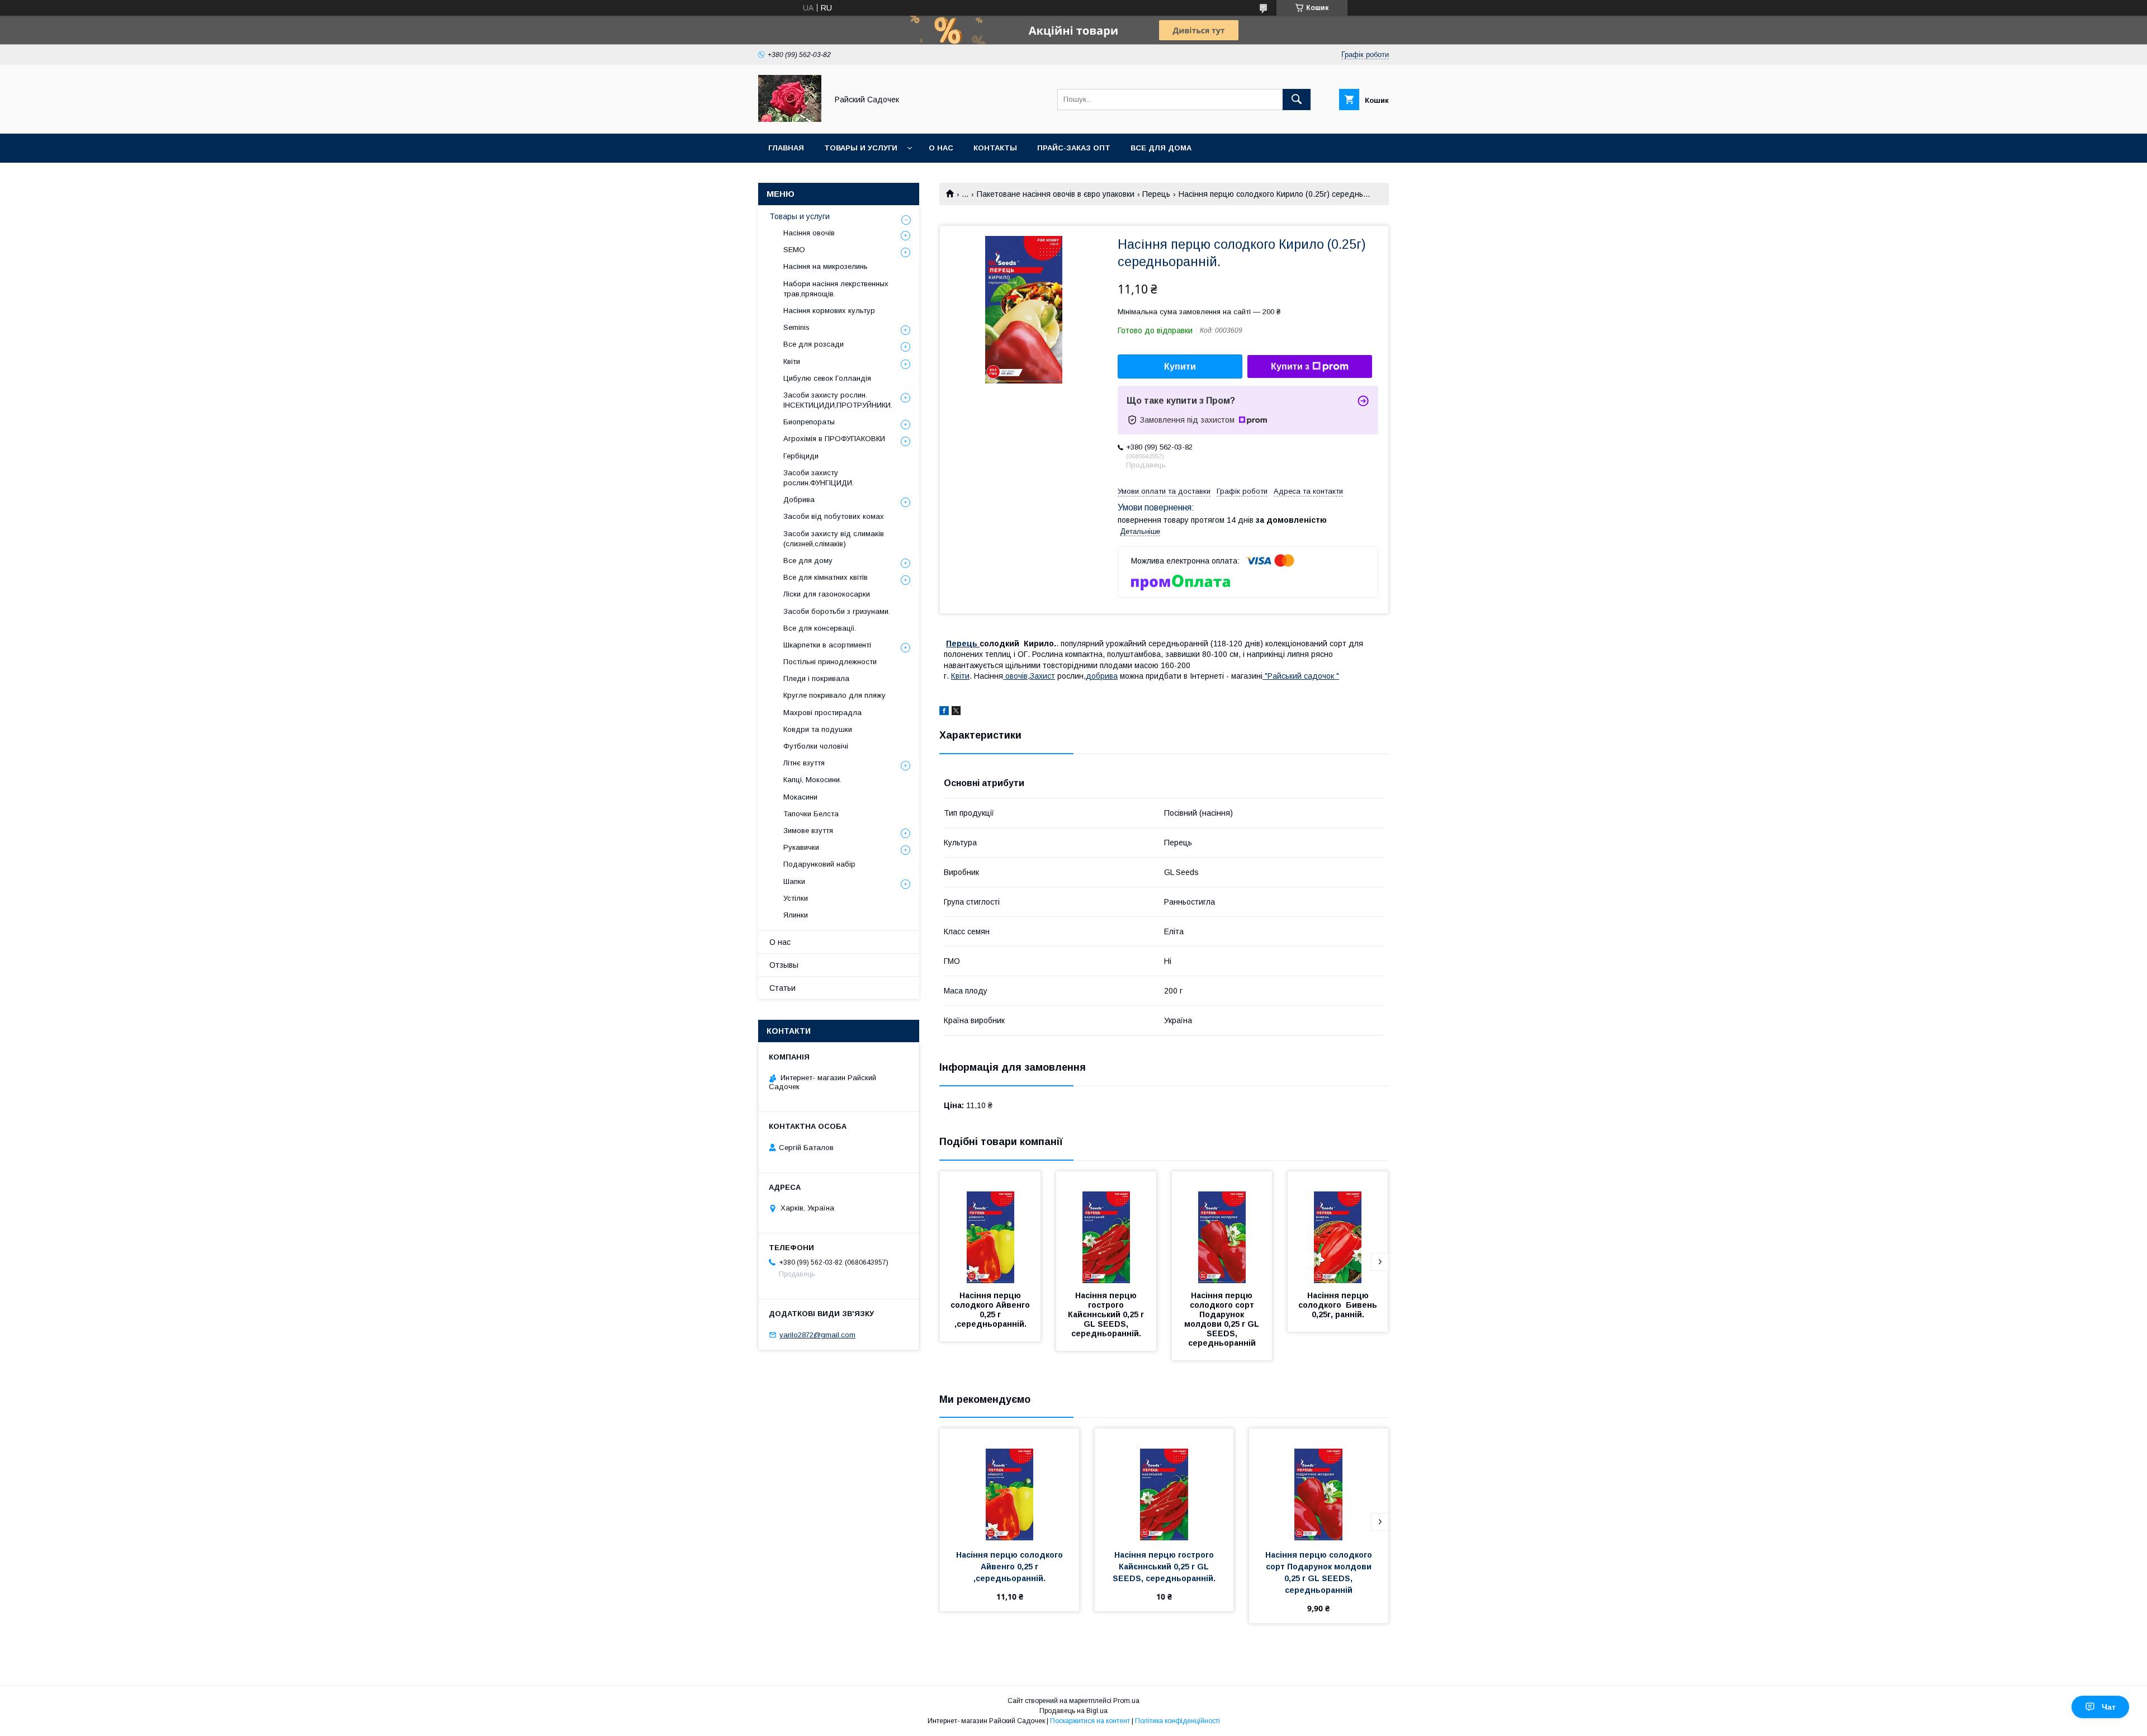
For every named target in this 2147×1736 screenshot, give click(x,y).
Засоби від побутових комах (834, 516)
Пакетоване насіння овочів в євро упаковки (1056, 194)
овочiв (1015, 676)
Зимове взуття (808, 831)
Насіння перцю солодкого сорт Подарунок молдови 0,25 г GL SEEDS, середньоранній (1223, 1319)
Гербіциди (801, 456)
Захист (1042, 676)
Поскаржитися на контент (1090, 1721)
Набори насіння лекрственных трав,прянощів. (836, 289)
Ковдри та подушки (818, 729)
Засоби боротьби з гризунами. (837, 611)
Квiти (960, 676)
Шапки (794, 881)
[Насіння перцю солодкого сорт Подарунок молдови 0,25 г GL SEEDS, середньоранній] (1222, 1227)
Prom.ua (1126, 1701)
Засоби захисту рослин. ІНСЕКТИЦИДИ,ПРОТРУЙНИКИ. (838, 400)
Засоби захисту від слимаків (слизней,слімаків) (834, 539)
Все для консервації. (820, 628)
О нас (941, 148)
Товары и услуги (861, 148)
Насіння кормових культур (829, 311)
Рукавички (801, 847)
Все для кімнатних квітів (826, 577)
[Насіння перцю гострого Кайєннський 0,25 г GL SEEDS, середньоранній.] (1106, 1227)
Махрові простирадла (822, 713)
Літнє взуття (804, 763)
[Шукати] (1297, 100)
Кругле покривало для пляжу (834, 695)
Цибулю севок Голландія (827, 378)
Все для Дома (1161, 148)
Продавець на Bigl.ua (1073, 1711)
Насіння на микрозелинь (826, 266)
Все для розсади (814, 344)
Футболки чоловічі (816, 746)
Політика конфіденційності (1177, 1721)
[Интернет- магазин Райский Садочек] (790, 119)
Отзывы (784, 965)
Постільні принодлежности (830, 662)
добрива (1102, 676)
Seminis (796, 327)
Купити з (1290, 366)
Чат (2109, 1707)
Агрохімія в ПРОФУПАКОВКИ (834, 439)
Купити (1180, 366)
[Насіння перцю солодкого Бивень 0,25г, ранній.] (1338, 1227)
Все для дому (808, 560)
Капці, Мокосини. (812, 780)
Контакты (995, 148)
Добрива (799, 500)
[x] (956, 712)
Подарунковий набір (819, 864)
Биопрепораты (809, 422)
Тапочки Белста (811, 814)
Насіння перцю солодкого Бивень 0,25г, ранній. (1339, 1305)
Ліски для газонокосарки (827, 594)
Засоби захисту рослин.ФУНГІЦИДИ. (819, 478)
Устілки (796, 898)
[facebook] (944, 712)
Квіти (792, 361)
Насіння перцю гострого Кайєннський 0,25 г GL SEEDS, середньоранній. (1107, 1314)
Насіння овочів (809, 233)
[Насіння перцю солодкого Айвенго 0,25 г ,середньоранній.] (990, 1227)
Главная (786, 148)
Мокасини (800, 797)
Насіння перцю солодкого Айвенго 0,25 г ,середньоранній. (991, 1310)
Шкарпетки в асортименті (827, 645)
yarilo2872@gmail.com (817, 1335)
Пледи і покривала (816, 678)
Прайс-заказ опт (1074, 148)
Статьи (782, 988)
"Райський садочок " (1301, 676)
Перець (1156, 194)
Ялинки (796, 915)
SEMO (794, 250)
